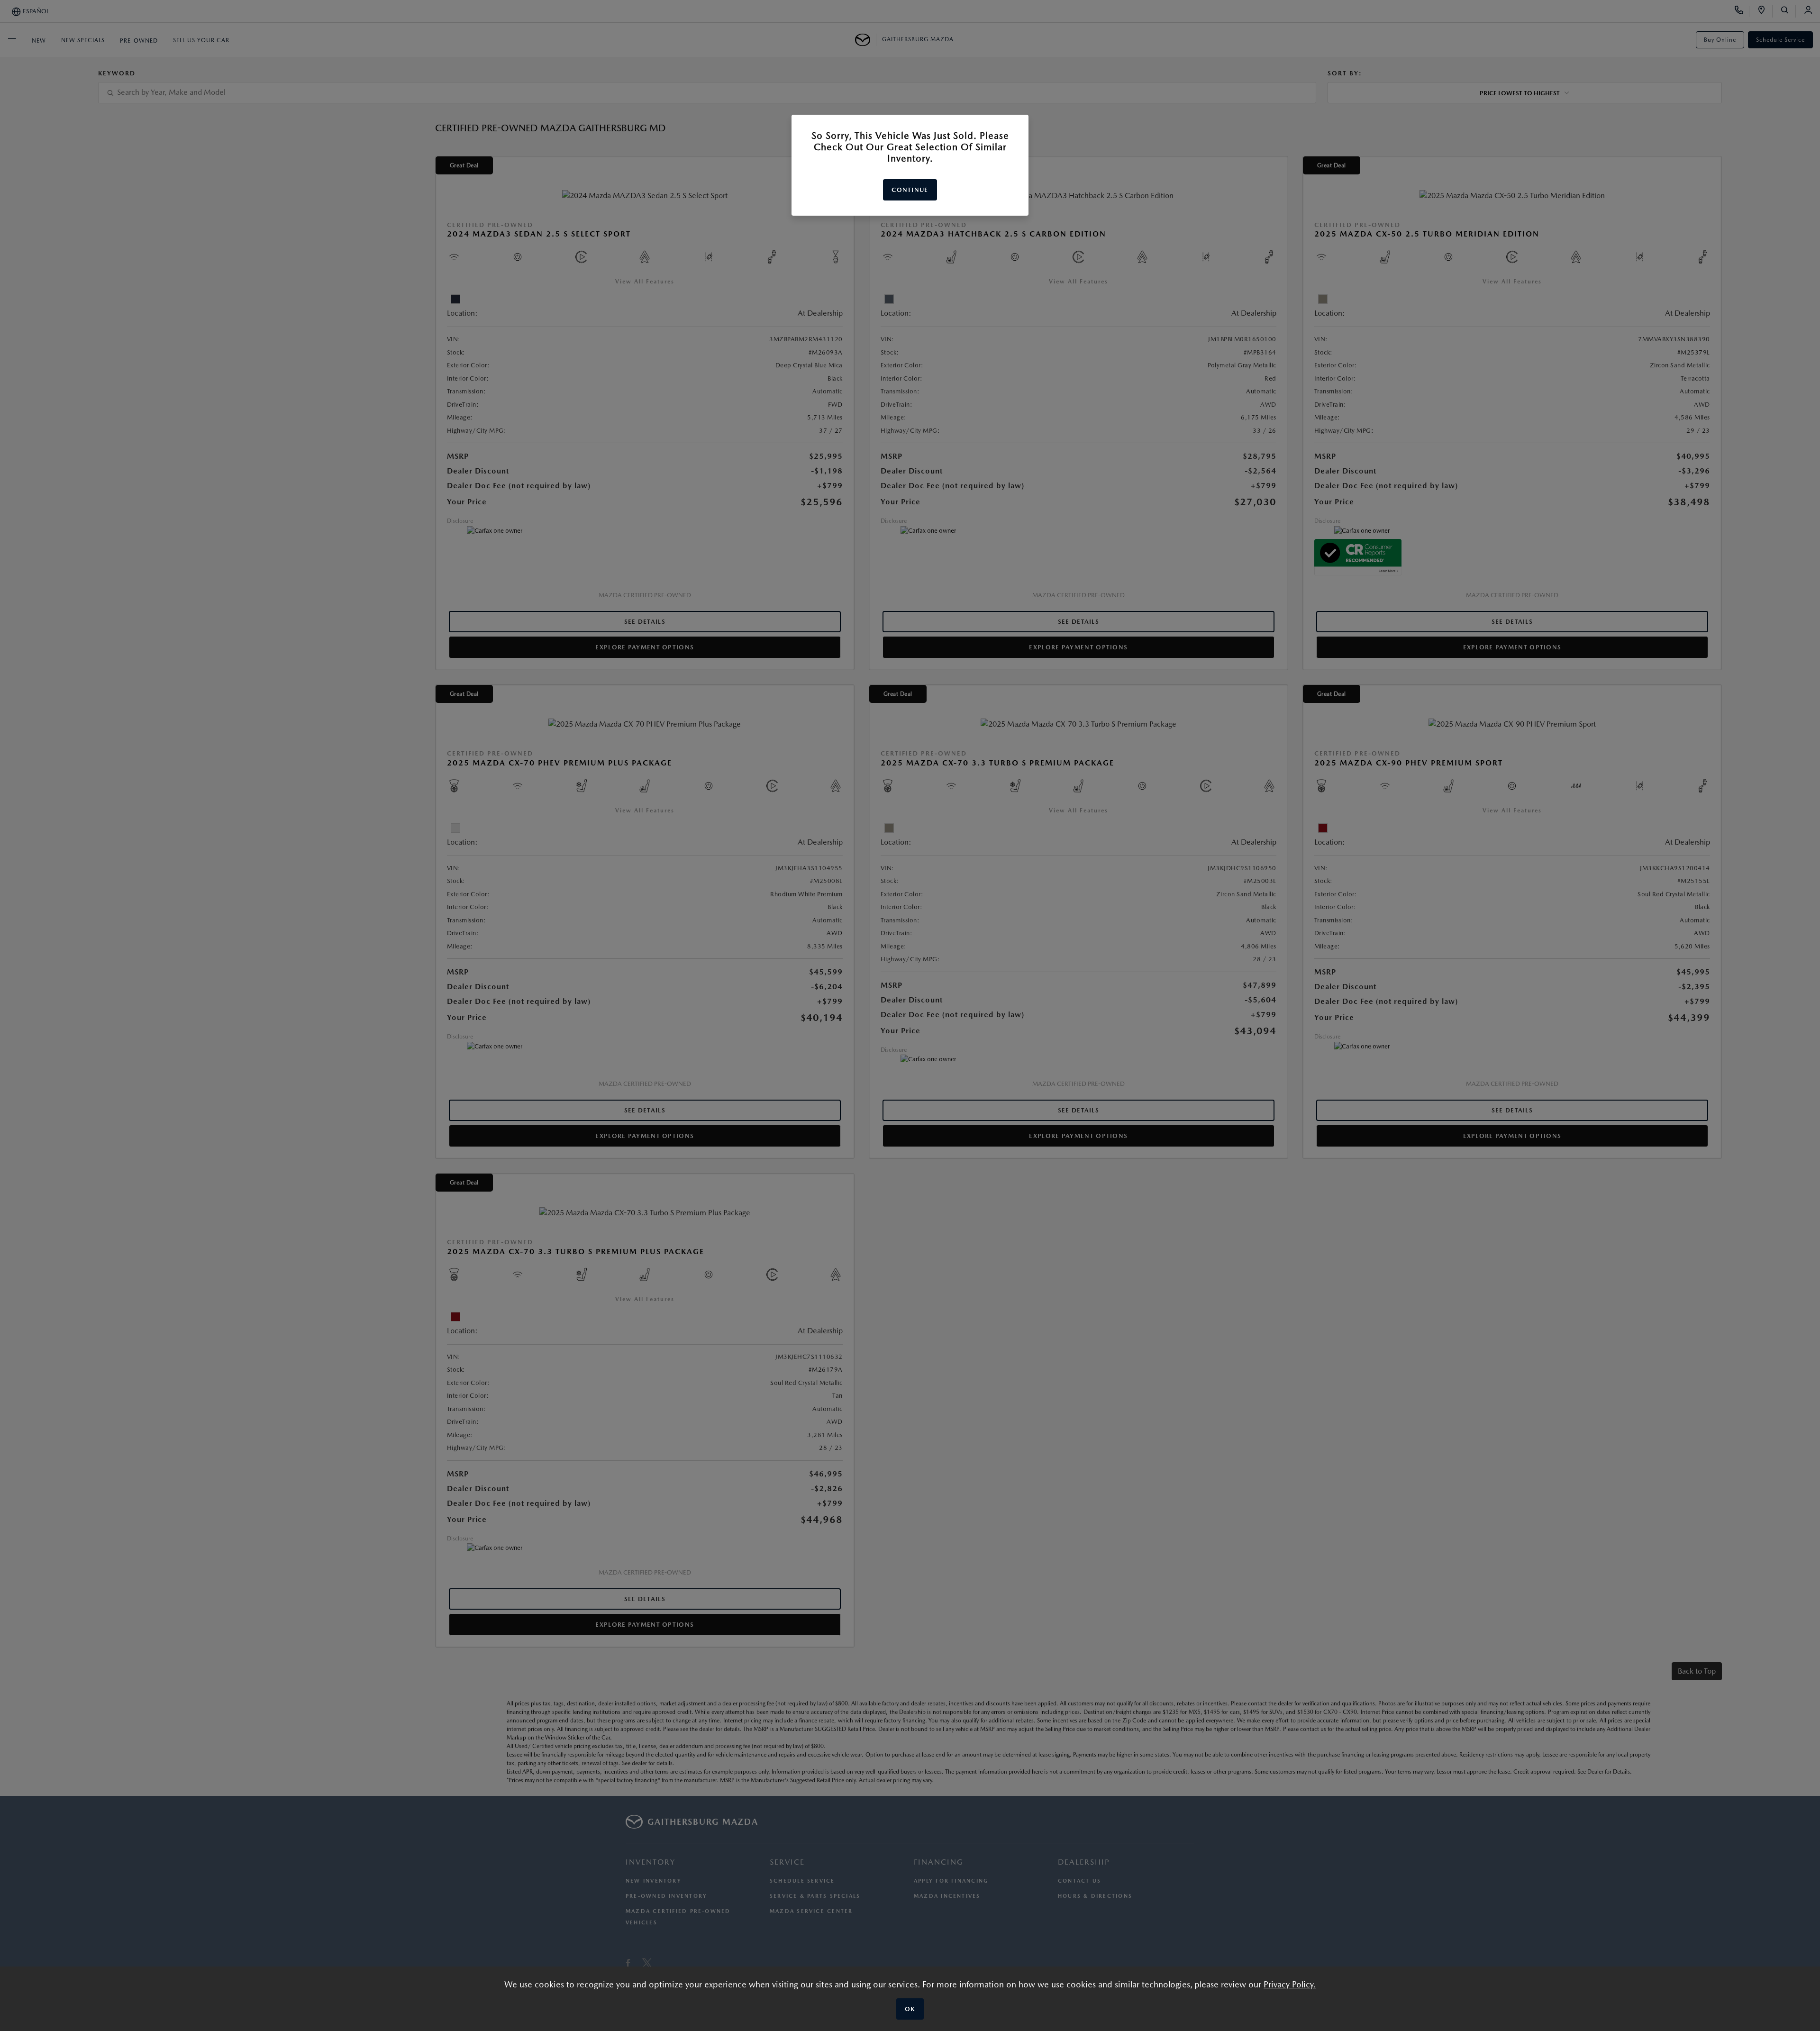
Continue (910, 190)
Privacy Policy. (1290, 1984)
